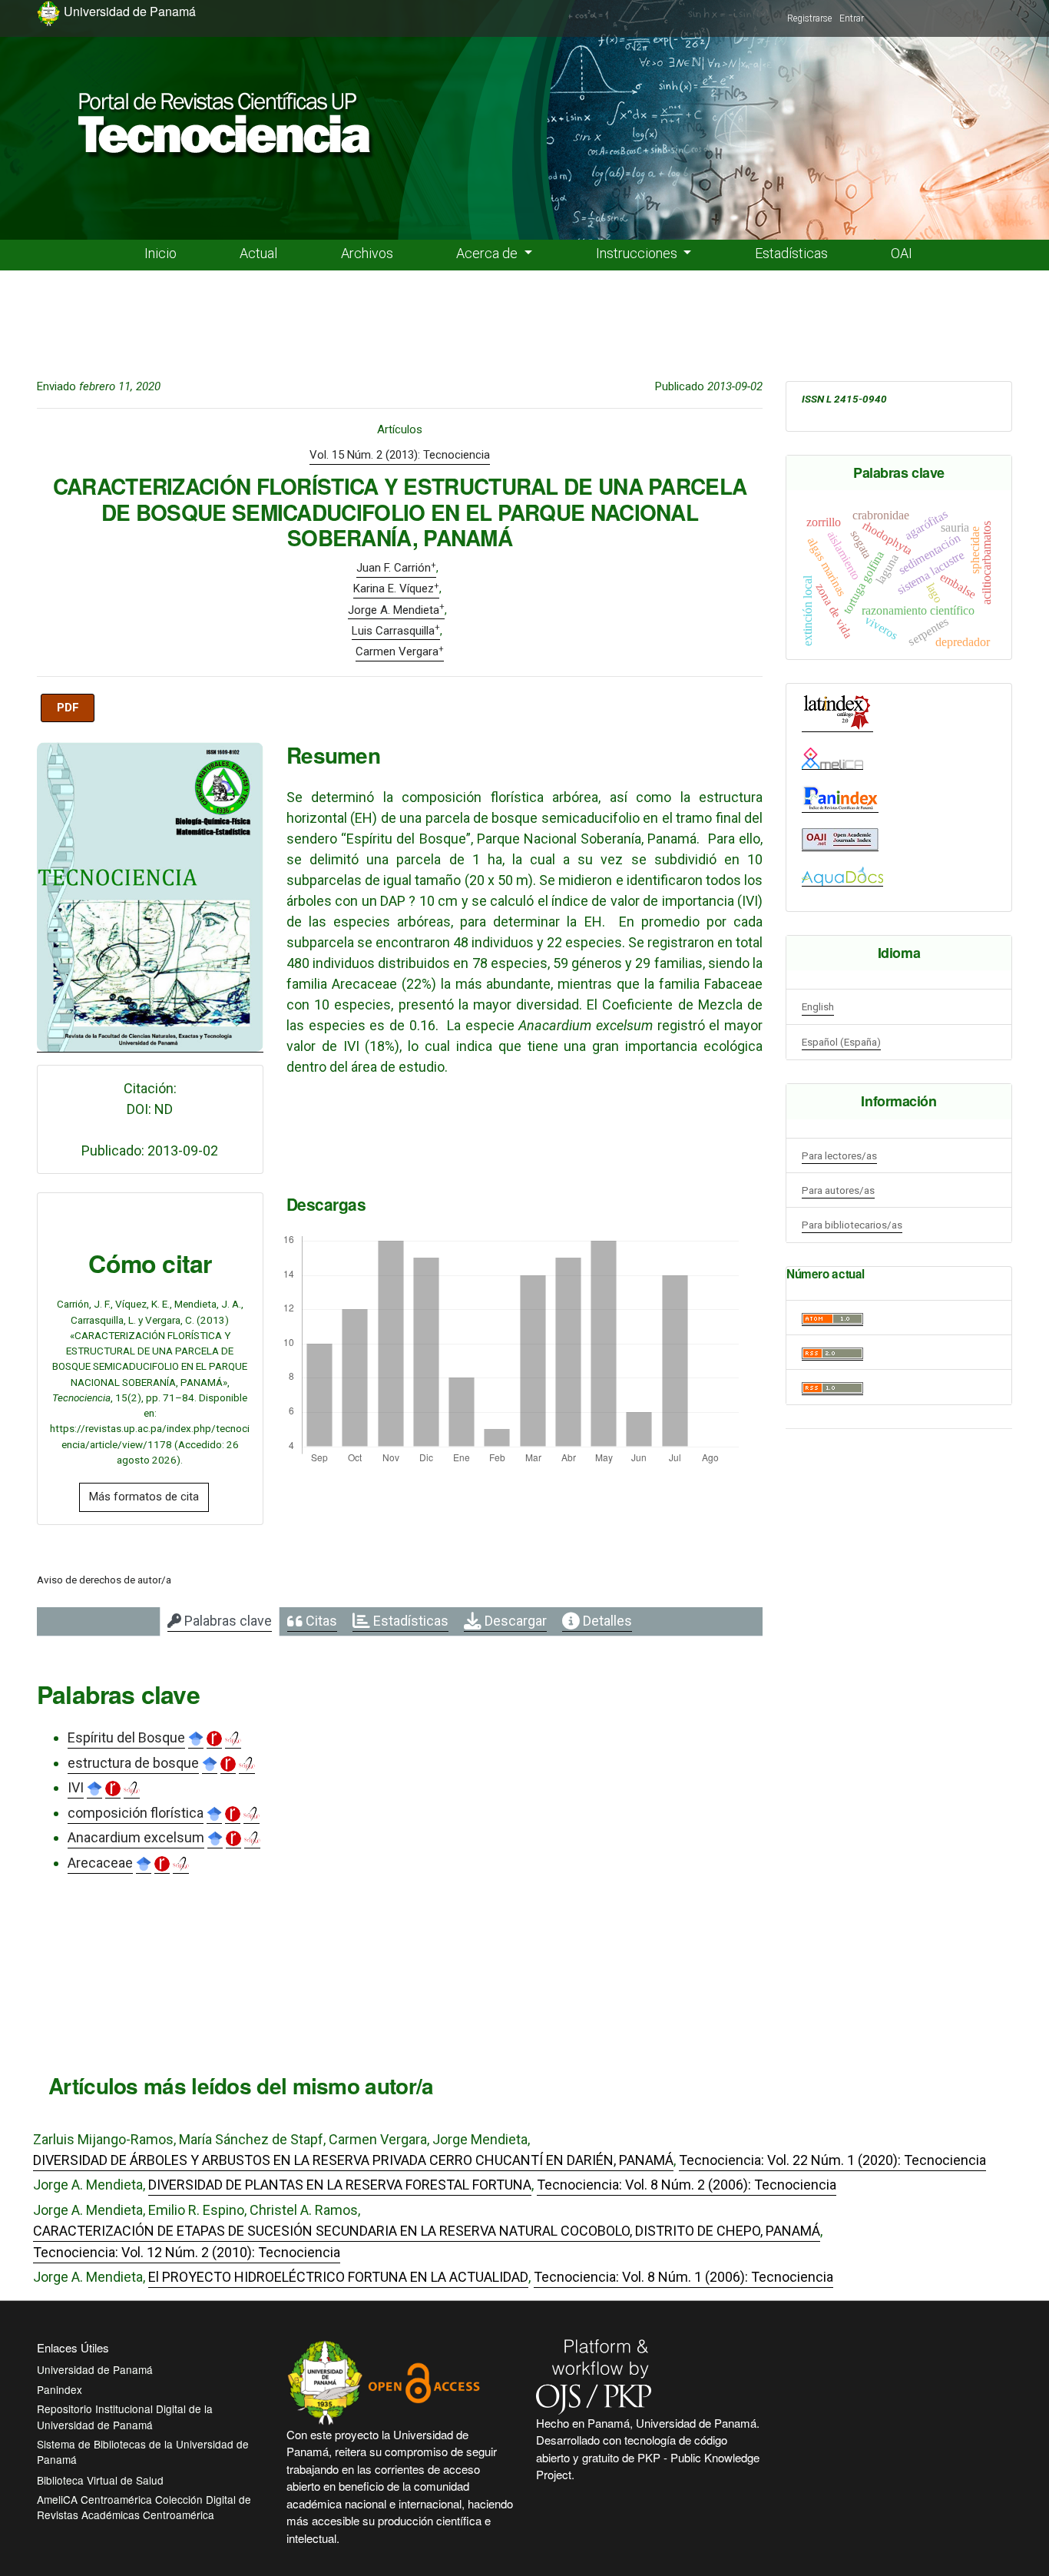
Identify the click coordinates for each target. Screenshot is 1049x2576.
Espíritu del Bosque (126, 1737)
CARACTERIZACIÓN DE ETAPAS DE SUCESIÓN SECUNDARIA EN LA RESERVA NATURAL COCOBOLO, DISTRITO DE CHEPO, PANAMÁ (427, 2231)
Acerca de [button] (488, 253)
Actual (258, 253)
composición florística (136, 1813)
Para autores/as (838, 1190)
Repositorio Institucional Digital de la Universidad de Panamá (125, 2416)
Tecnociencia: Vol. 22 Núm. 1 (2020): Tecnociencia (832, 2160)
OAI (902, 253)
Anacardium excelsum (136, 1837)
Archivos (367, 253)
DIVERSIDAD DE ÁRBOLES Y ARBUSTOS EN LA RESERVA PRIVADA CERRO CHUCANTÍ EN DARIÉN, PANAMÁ (353, 2160)
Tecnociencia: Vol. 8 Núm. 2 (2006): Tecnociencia (687, 2185)
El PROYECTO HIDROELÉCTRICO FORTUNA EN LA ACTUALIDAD (338, 2277)
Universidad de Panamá (95, 2369)
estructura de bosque (133, 1763)
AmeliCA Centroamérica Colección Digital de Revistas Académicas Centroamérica (144, 2507)
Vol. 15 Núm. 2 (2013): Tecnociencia (400, 455)
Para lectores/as (839, 1155)
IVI (76, 1787)
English (818, 1006)
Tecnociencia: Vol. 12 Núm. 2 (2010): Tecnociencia (187, 2252)
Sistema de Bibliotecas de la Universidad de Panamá (143, 2452)
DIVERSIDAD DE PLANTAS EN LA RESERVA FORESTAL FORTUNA (340, 2185)
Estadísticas (791, 253)
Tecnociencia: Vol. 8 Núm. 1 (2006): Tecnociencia (683, 2277)
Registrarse (809, 18)
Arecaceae (100, 1863)
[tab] (220, 1622)
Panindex (60, 2389)
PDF (68, 708)
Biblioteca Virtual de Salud (100, 2480)
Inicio (160, 253)
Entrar (852, 18)
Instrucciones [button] (638, 253)
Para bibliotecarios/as (852, 1225)
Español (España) (841, 1042)
